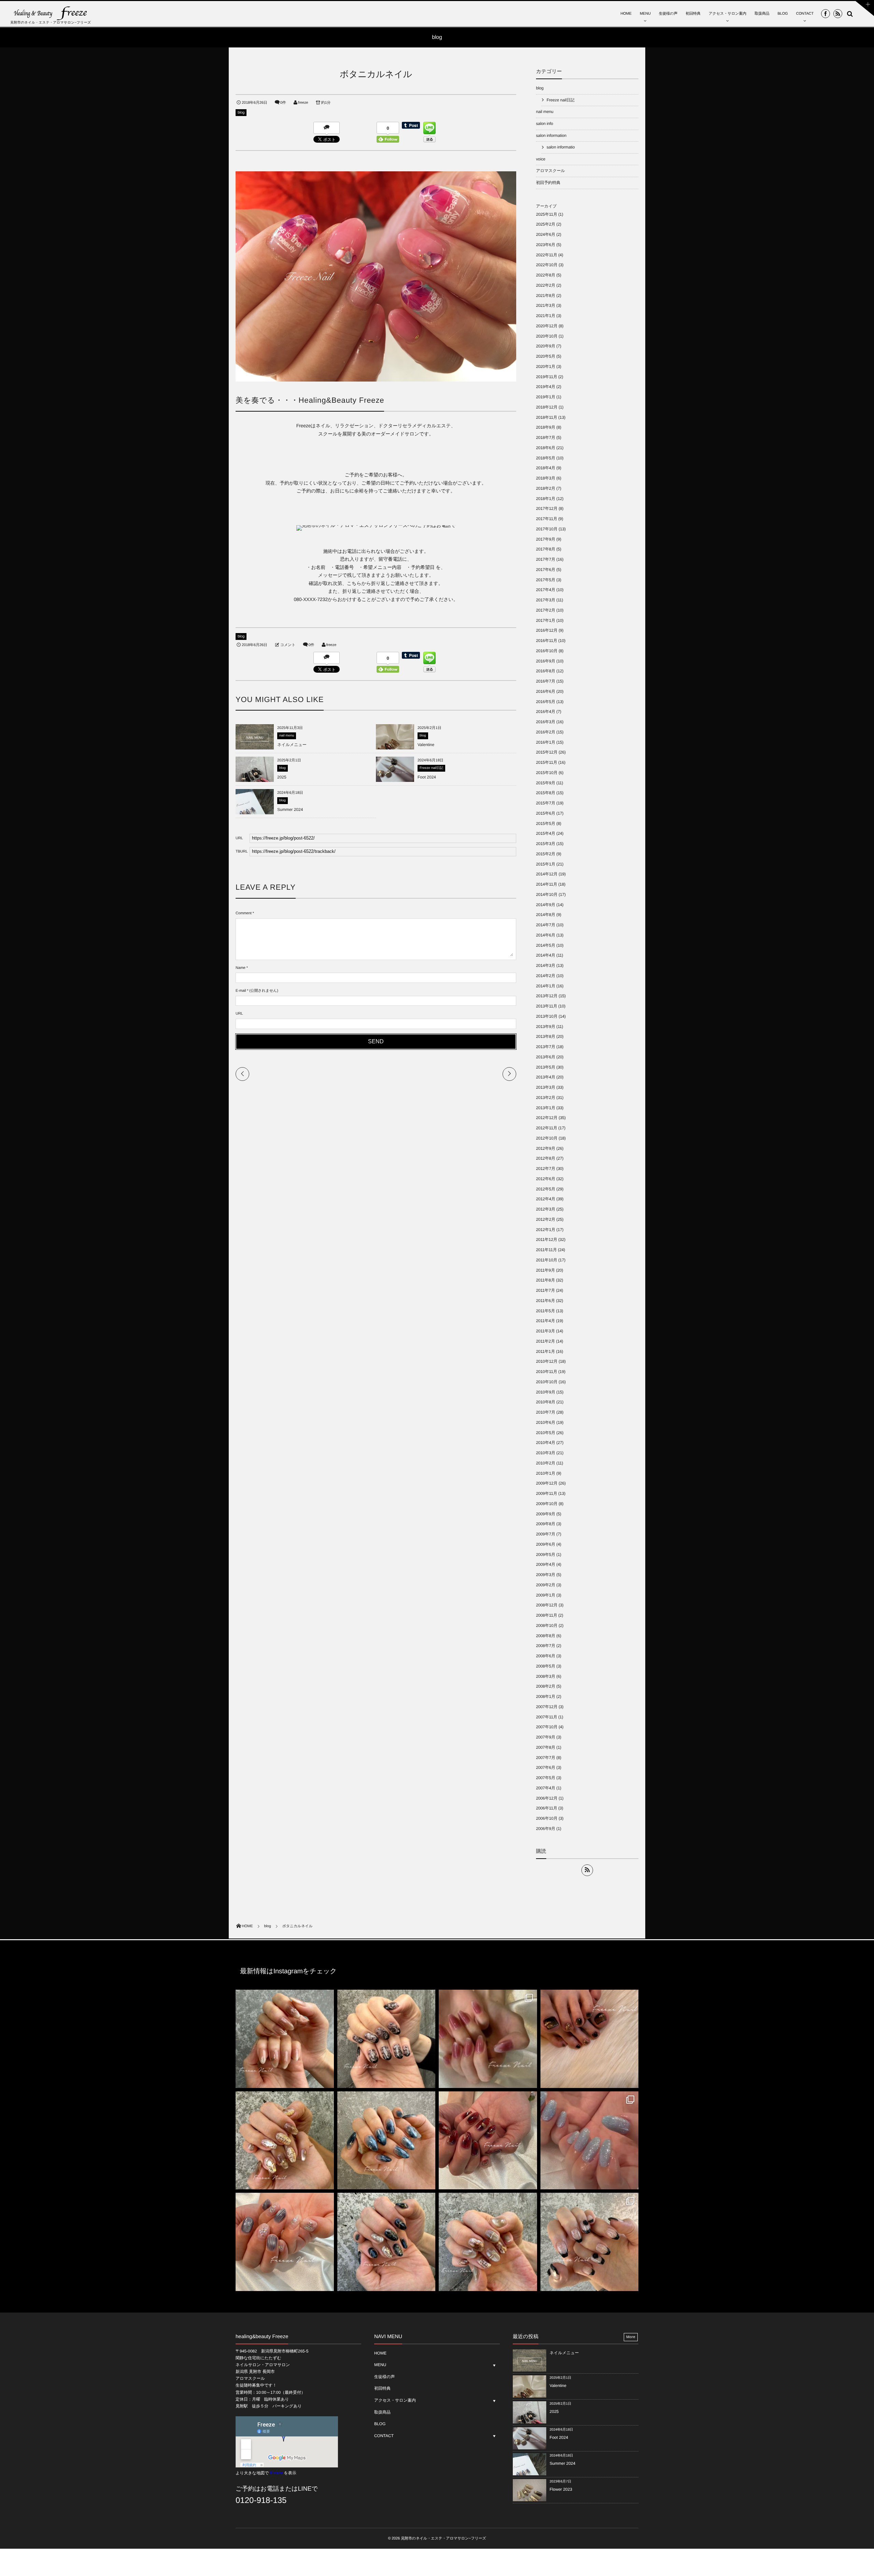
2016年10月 (547, 651)
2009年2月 (546, 1585)
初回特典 (693, 14)
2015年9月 (546, 783)
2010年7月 (546, 1412)
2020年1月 (546, 367)
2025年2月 (546, 224)
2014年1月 (546, 986)
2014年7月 (546, 925)
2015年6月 (546, 813)
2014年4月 (546, 955)
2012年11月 (547, 1128)
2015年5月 (546, 824)
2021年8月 (546, 296)
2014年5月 (546, 945)
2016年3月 (546, 722)
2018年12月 (547, 407)
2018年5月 (546, 458)
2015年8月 (546, 793)
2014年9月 (546, 905)
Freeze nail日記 (431, 768)
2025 (282, 777)
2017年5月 (546, 580)
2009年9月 (546, 1514)
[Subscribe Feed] (838, 14)
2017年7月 (546, 559)
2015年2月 (546, 854)
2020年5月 (546, 356)
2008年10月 (547, 1626)
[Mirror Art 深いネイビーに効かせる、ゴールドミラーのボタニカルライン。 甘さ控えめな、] (386, 2242)
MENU (645, 14)
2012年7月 (546, 1169)
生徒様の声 (668, 14)
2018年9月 (546, 427)
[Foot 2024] (395, 782)
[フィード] (587, 1870)
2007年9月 (546, 1737)
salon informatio (561, 147)
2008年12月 (547, 1605)
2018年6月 (546, 448)
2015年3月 (546, 844)
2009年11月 (547, 1493)
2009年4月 (546, 1564)
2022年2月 (546, 285)
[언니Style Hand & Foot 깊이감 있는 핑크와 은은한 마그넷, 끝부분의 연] (488, 2039)
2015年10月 (547, 773)
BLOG (783, 14)
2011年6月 (546, 1301)
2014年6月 (546, 935)
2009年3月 (546, 1575)
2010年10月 (547, 1382)
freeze (303, 103)
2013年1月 (546, 1108)
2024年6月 (546, 234)
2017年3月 (546, 600)
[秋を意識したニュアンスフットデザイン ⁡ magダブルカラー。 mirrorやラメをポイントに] (590, 2039)
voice (541, 159)
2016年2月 (546, 732)
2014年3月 (546, 965)
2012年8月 (546, 1158)
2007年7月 (546, 1758)
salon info (545, 124)
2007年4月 (546, 1788)
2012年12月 (547, 1118)
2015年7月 (546, 803)
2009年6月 (546, 1544)
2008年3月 (546, 1676)
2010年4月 (546, 1443)
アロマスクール (551, 171)
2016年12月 (547, 630)
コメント (288, 645)
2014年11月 (547, 884)
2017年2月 (546, 610)
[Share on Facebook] (826, 14)
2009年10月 (547, 1504)
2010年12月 (547, 1361)
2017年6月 (546, 570)
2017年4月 (546, 590)
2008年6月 (546, 1656)
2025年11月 (547, 214)
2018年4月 (546, 468)
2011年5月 (546, 1311)
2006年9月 (546, 1829)
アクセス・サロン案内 (728, 14)
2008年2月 (546, 1686)
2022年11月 (547, 255)
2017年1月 (546, 620)
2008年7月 (546, 1646)
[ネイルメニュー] (255, 747)
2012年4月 (546, 1199)
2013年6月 (546, 1057)
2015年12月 (547, 752)
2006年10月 (547, 1818)
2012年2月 (546, 1219)
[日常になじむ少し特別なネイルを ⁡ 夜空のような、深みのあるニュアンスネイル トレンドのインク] (386, 2141)
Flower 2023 (561, 2489)
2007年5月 (546, 1778)
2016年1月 (546, 742)
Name (241, 968)
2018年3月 (546, 478)
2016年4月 (546, 712)
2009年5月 (546, 1555)
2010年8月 (546, 1402)
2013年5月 (546, 1067)
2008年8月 (546, 1636)
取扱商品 (762, 14)
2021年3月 (546, 305)
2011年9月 (546, 1270)
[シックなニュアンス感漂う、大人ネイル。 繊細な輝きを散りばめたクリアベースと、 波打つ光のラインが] (285, 2242)
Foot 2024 (427, 777)
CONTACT (805, 14)
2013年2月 (546, 1098)
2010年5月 (546, 1433)
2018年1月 (546, 499)
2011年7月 (546, 1290)
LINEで (308, 2489)
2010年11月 (547, 1372)
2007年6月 (546, 1768)
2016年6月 (546, 691)
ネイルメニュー (292, 745)
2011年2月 (546, 1341)
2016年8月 (546, 671)
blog (241, 113)
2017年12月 (547, 509)
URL (239, 1014)
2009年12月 (547, 1483)
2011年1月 (546, 1351)
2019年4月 (546, 387)
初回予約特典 (548, 183)
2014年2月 (546, 976)
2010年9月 (546, 1392)
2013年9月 (546, 1027)
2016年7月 (546, 681)
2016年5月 (546, 702)
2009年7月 (546, 1534)
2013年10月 (547, 1016)
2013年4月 (546, 1077)
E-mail (241, 991)
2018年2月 (546, 488)
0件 (283, 103)
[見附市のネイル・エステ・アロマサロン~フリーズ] (51, 13)
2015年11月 (547, 762)
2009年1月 (546, 1595)
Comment (244, 913)
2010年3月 (546, 1453)
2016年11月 (547, 641)
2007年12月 (547, 1707)
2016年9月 (546, 661)
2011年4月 (546, 1321)
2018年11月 (547, 417)
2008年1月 (546, 1697)
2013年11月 (547, 1006)
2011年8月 (546, 1280)
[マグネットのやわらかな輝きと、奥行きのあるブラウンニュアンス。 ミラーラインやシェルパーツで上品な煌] (488, 2242)
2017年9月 (546, 539)
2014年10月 (547, 895)
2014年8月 (546, 915)
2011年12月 (547, 1240)
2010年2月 (546, 1463)
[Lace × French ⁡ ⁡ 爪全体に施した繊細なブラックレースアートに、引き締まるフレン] (386, 2039)
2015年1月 (546, 864)
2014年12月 (547, 874)
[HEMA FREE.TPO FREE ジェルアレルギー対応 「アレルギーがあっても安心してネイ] (285, 2039)
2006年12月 (547, 1798)
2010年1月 (546, 1473)
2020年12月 (547, 326)
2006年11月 (547, 1808)
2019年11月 (547, 377)
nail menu (287, 736)
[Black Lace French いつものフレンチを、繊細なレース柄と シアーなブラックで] (590, 2242)
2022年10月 (547, 265)
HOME (626, 14)
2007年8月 (546, 1747)
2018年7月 (546, 438)
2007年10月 (547, 1727)
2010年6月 (546, 1422)
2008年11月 (547, 1615)
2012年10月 (547, 1138)
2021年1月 (546, 316)
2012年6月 (546, 1179)
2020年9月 (546, 346)
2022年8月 (546, 275)
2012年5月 (546, 1189)
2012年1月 (546, 1230)
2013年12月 (547, 996)
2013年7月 (546, 1047)
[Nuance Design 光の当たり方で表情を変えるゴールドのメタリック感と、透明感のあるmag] (285, 2141)
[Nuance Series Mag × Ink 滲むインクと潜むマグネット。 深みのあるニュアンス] (488, 2141)
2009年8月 (546, 1524)
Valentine (426, 745)
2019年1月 (546, 397)
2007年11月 (547, 1717)
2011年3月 (546, 1331)
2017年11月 (547, 519)
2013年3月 (546, 1087)
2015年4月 (546, 833)
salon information (551, 135)
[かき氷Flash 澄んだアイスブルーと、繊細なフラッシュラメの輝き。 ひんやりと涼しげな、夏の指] (590, 2141)
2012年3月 (546, 1209)
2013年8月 (546, 1036)
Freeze (276, 2473)
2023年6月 (546, 245)
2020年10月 (547, 336)
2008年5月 (546, 1666)
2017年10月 (547, 529)
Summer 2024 (290, 810)
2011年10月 (547, 1260)
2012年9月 (546, 1148)
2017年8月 (546, 549)
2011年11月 (546, 1250)
